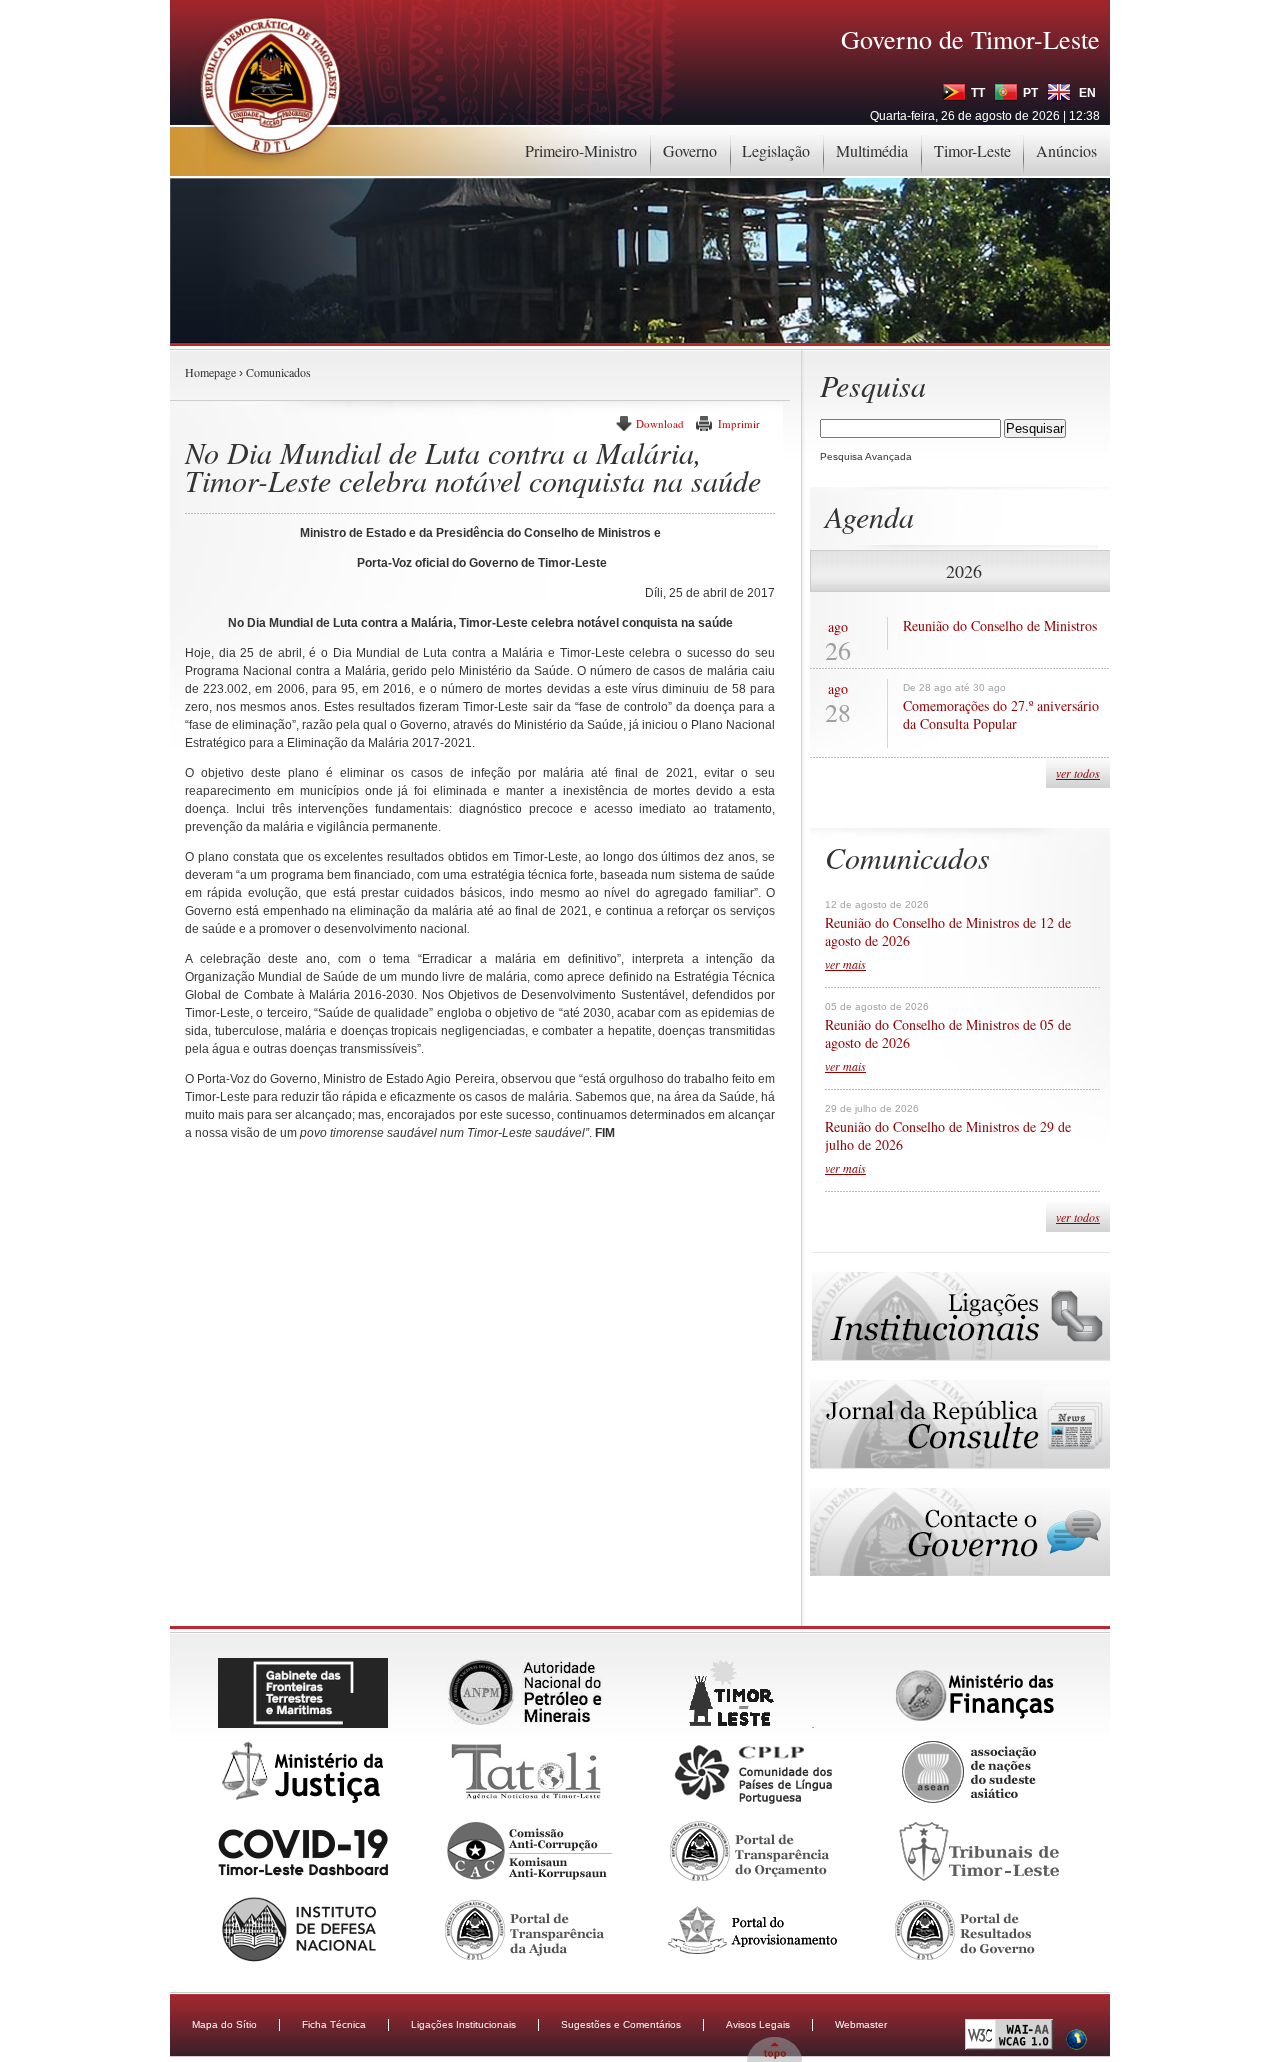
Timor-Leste (972, 150)
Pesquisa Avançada (866, 456)
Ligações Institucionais (463, 2024)
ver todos (1078, 773)
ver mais (845, 964)
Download (660, 423)
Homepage (210, 372)
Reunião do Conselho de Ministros (1000, 626)
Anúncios (1066, 150)
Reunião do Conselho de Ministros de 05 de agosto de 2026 (948, 1034)
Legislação (776, 150)
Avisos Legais (758, 2024)
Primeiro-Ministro (581, 150)
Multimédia (872, 150)
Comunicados (278, 372)
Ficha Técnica (334, 2024)
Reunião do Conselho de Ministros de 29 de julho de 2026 (948, 1136)
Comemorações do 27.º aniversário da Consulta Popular (1001, 715)
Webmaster (861, 2024)
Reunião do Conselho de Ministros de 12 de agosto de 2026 (948, 932)
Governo (690, 150)
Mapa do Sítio (224, 2024)
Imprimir (739, 423)
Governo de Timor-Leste (970, 39)
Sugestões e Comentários (621, 2024)
